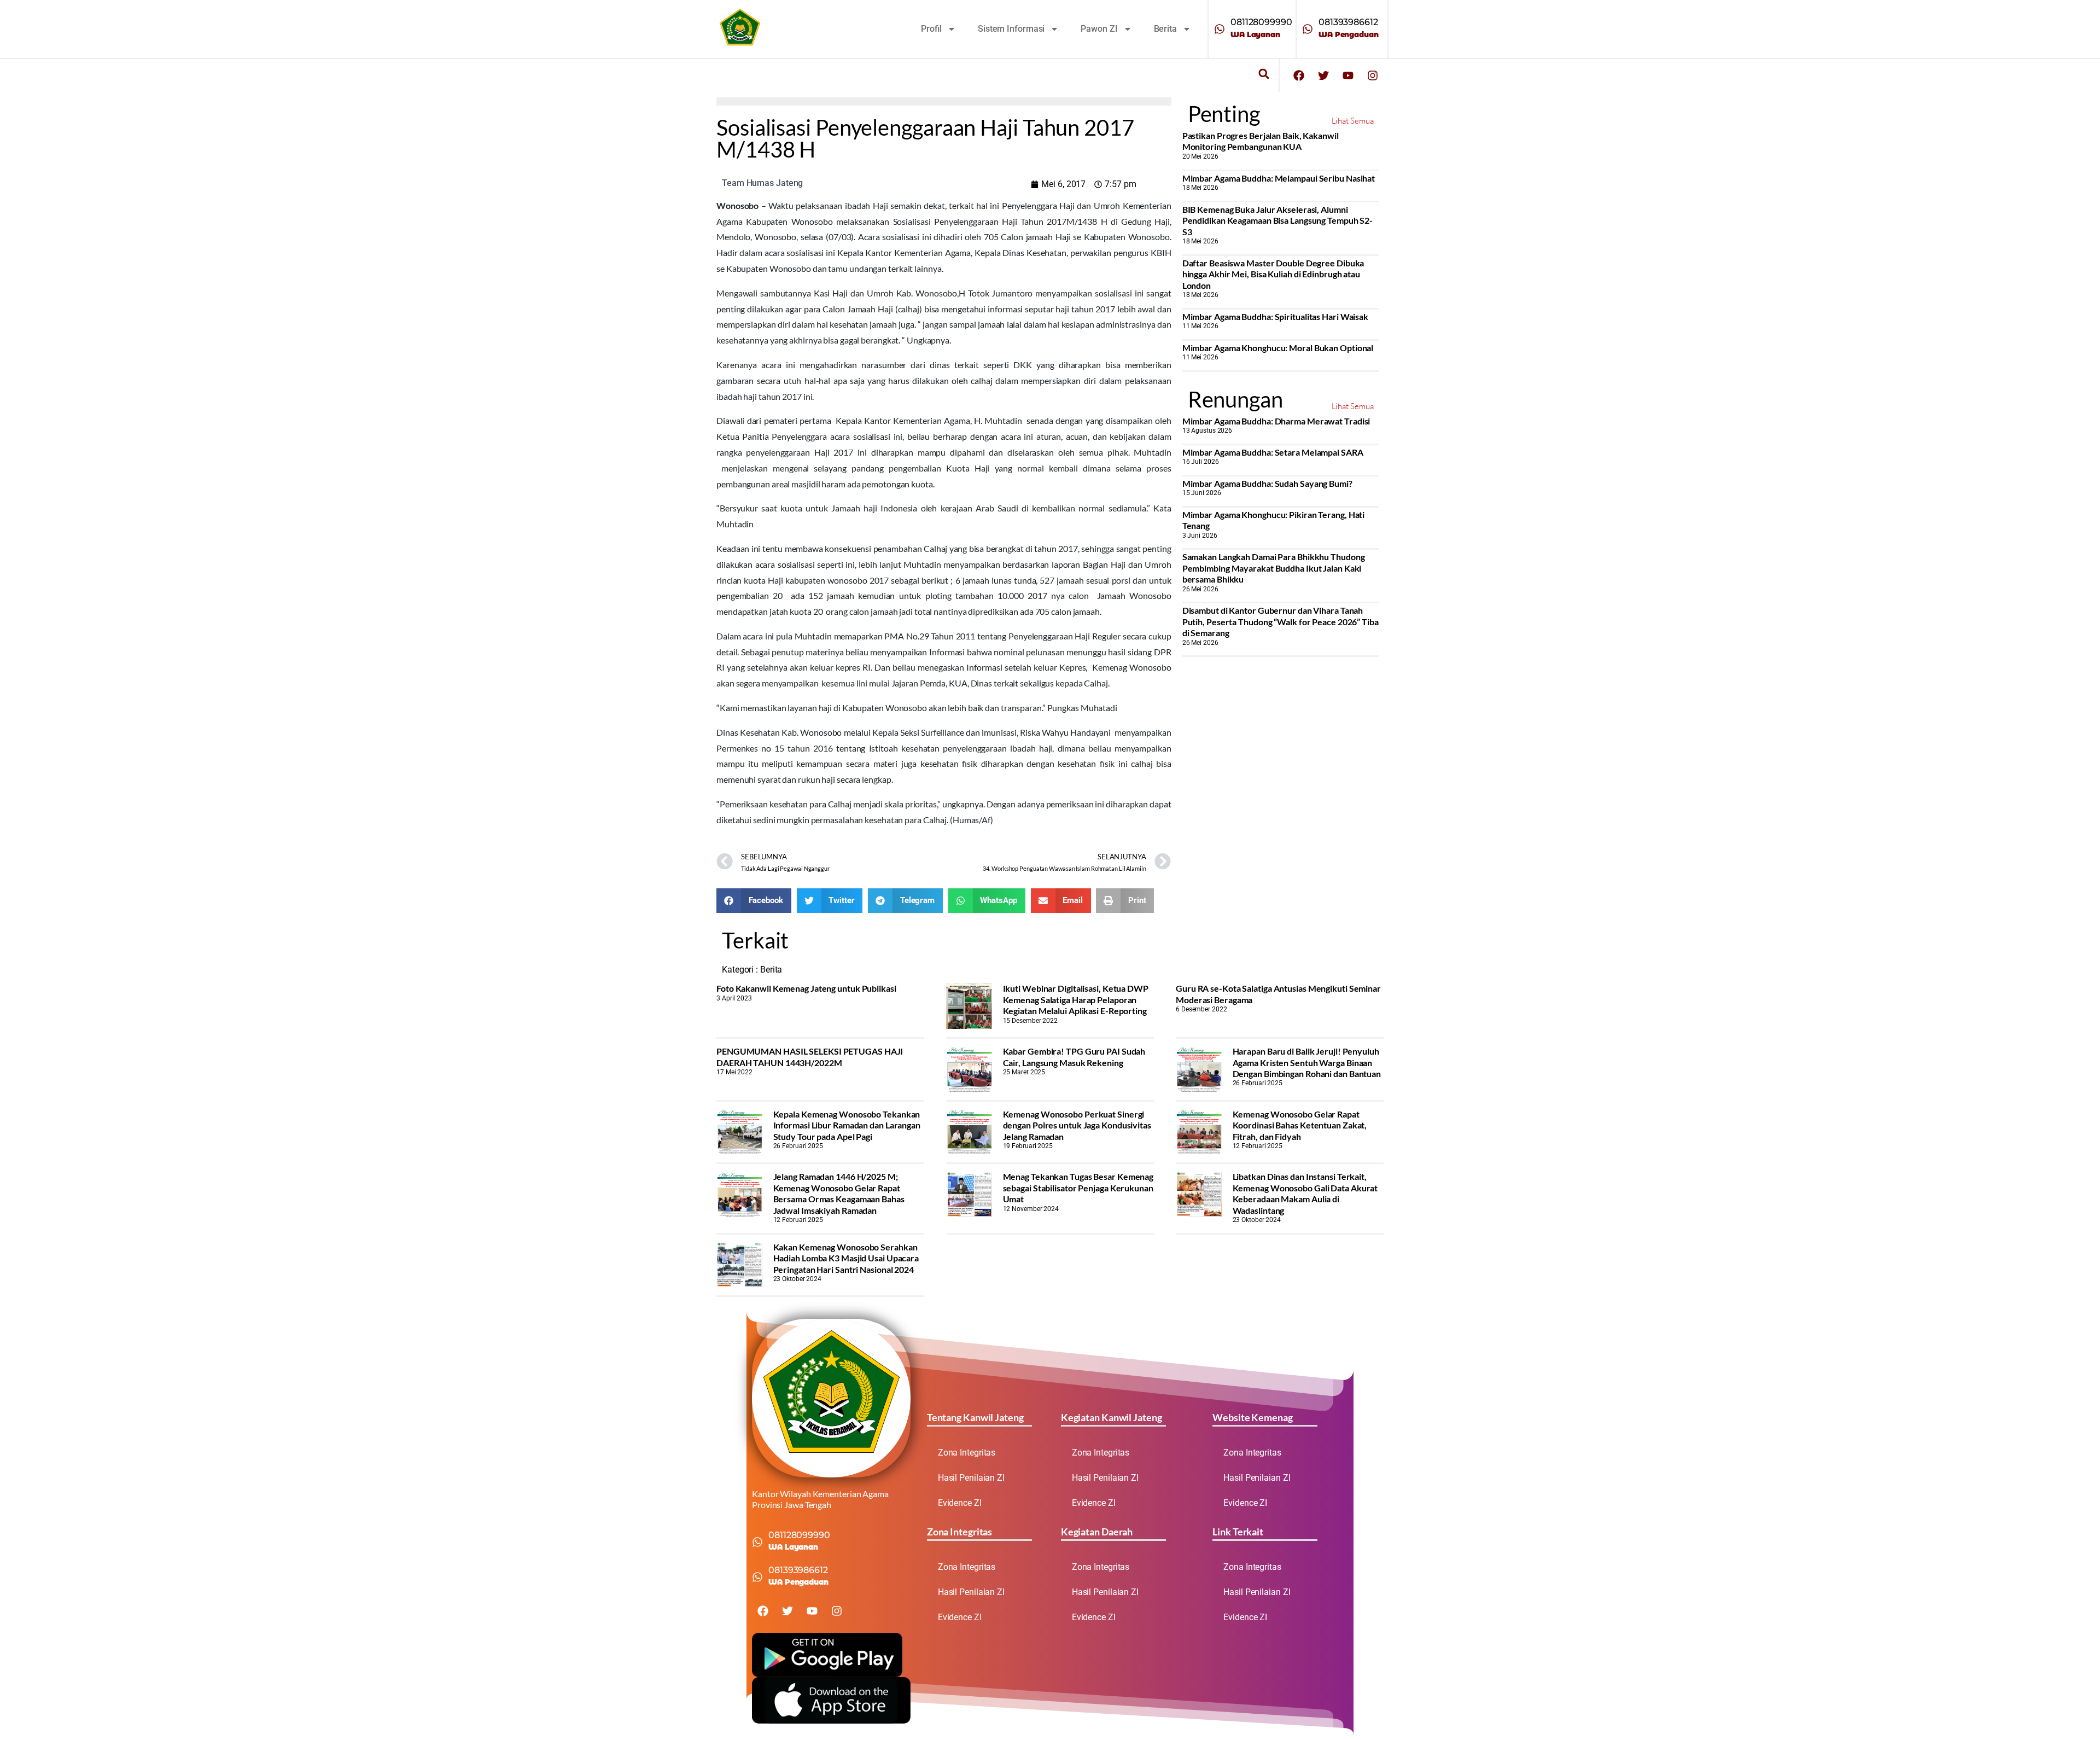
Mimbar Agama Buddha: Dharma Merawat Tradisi (1276, 421)
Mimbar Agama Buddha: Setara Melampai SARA (1273, 452)
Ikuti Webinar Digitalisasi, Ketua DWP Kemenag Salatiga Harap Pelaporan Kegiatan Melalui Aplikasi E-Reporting (1076, 999)
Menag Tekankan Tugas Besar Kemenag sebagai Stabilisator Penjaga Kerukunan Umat (1078, 1188)
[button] (1264, 74)
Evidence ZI (960, 1503)
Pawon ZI (1099, 29)
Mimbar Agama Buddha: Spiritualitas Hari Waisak (1275, 316)
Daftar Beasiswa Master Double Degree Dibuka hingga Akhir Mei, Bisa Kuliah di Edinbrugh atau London (1273, 274)
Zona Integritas (967, 1453)
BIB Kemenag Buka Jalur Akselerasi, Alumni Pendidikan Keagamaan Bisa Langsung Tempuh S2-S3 (1278, 220)
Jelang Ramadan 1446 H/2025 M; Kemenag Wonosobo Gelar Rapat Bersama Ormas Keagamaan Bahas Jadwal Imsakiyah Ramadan (839, 1193)
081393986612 (1348, 22)
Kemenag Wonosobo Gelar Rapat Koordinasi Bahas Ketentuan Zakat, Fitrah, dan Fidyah (1300, 1125)
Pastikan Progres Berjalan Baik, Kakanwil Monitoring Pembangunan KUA (1261, 141)
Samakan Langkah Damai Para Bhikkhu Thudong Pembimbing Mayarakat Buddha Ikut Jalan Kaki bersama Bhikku (1274, 568)
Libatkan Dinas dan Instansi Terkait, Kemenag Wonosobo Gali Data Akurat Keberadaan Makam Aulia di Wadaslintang (1305, 1193)
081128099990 (1261, 22)
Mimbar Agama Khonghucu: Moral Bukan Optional (1278, 348)
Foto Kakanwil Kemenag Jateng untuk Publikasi (806, 988)
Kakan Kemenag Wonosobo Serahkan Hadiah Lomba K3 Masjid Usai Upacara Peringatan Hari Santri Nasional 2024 (846, 1258)
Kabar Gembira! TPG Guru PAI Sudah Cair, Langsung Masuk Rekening (1074, 1057)
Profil (931, 29)
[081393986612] (1308, 29)
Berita (1165, 29)
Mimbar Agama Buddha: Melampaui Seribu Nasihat (1279, 178)
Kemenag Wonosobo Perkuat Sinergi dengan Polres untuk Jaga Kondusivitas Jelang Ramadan (1077, 1125)
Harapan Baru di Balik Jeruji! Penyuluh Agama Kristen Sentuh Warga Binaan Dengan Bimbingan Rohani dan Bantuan (1307, 1062)
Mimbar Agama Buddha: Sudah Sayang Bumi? (1267, 483)
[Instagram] (1373, 75)
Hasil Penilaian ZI (971, 1478)
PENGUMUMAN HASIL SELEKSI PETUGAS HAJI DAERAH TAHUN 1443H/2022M (810, 1057)
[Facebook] (1299, 75)
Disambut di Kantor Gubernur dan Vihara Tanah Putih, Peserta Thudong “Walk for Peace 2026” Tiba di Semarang (1281, 621)
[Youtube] (1348, 75)
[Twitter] (1323, 75)
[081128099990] (1220, 29)
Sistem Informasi (1011, 29)
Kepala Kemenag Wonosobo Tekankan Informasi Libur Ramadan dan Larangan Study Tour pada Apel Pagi (847, 1125)
